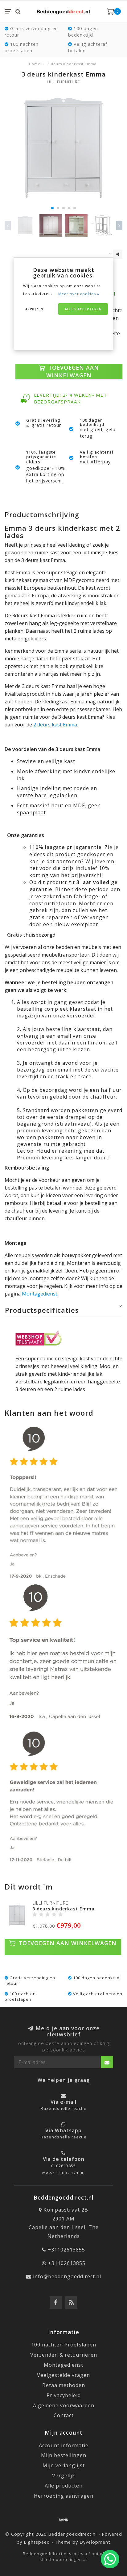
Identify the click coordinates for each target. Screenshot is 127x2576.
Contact (64, 2415)
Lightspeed (37, 2542)
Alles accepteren (83, 309)
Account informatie (64, 2445)
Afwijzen (34, 309)
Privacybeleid (64, 2395)
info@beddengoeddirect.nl (67, 2276)
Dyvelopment (95, 2542)
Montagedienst (40, 1294)
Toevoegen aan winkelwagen (73, 371)
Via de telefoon (64, 2159)
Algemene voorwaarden (64, 2405)
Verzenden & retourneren (64, 2355)
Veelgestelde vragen (63, 2375)
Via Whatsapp (63, 2130)
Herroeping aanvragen (64, 2496)
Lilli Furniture (63, 82)
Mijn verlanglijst (64, 2465)
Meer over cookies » (79, 294)
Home (35, 64)
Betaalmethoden (64, 2385)
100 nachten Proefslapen (64, 2345)
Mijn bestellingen (64, 2455)
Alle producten (64, 2486)
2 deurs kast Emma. (55, 725)
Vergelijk (64, 2476)
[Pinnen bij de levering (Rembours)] (63, 2519)
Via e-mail (63, 2102)
